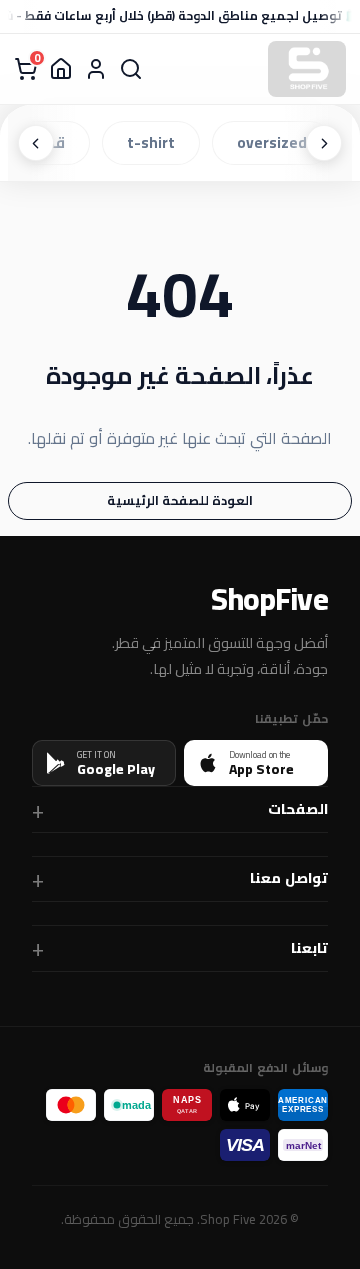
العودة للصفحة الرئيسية (180, 500)
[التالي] (36, 143)
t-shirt (155, 142)
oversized (276, 142)
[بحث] (131, 69)
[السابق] (324, 143)
